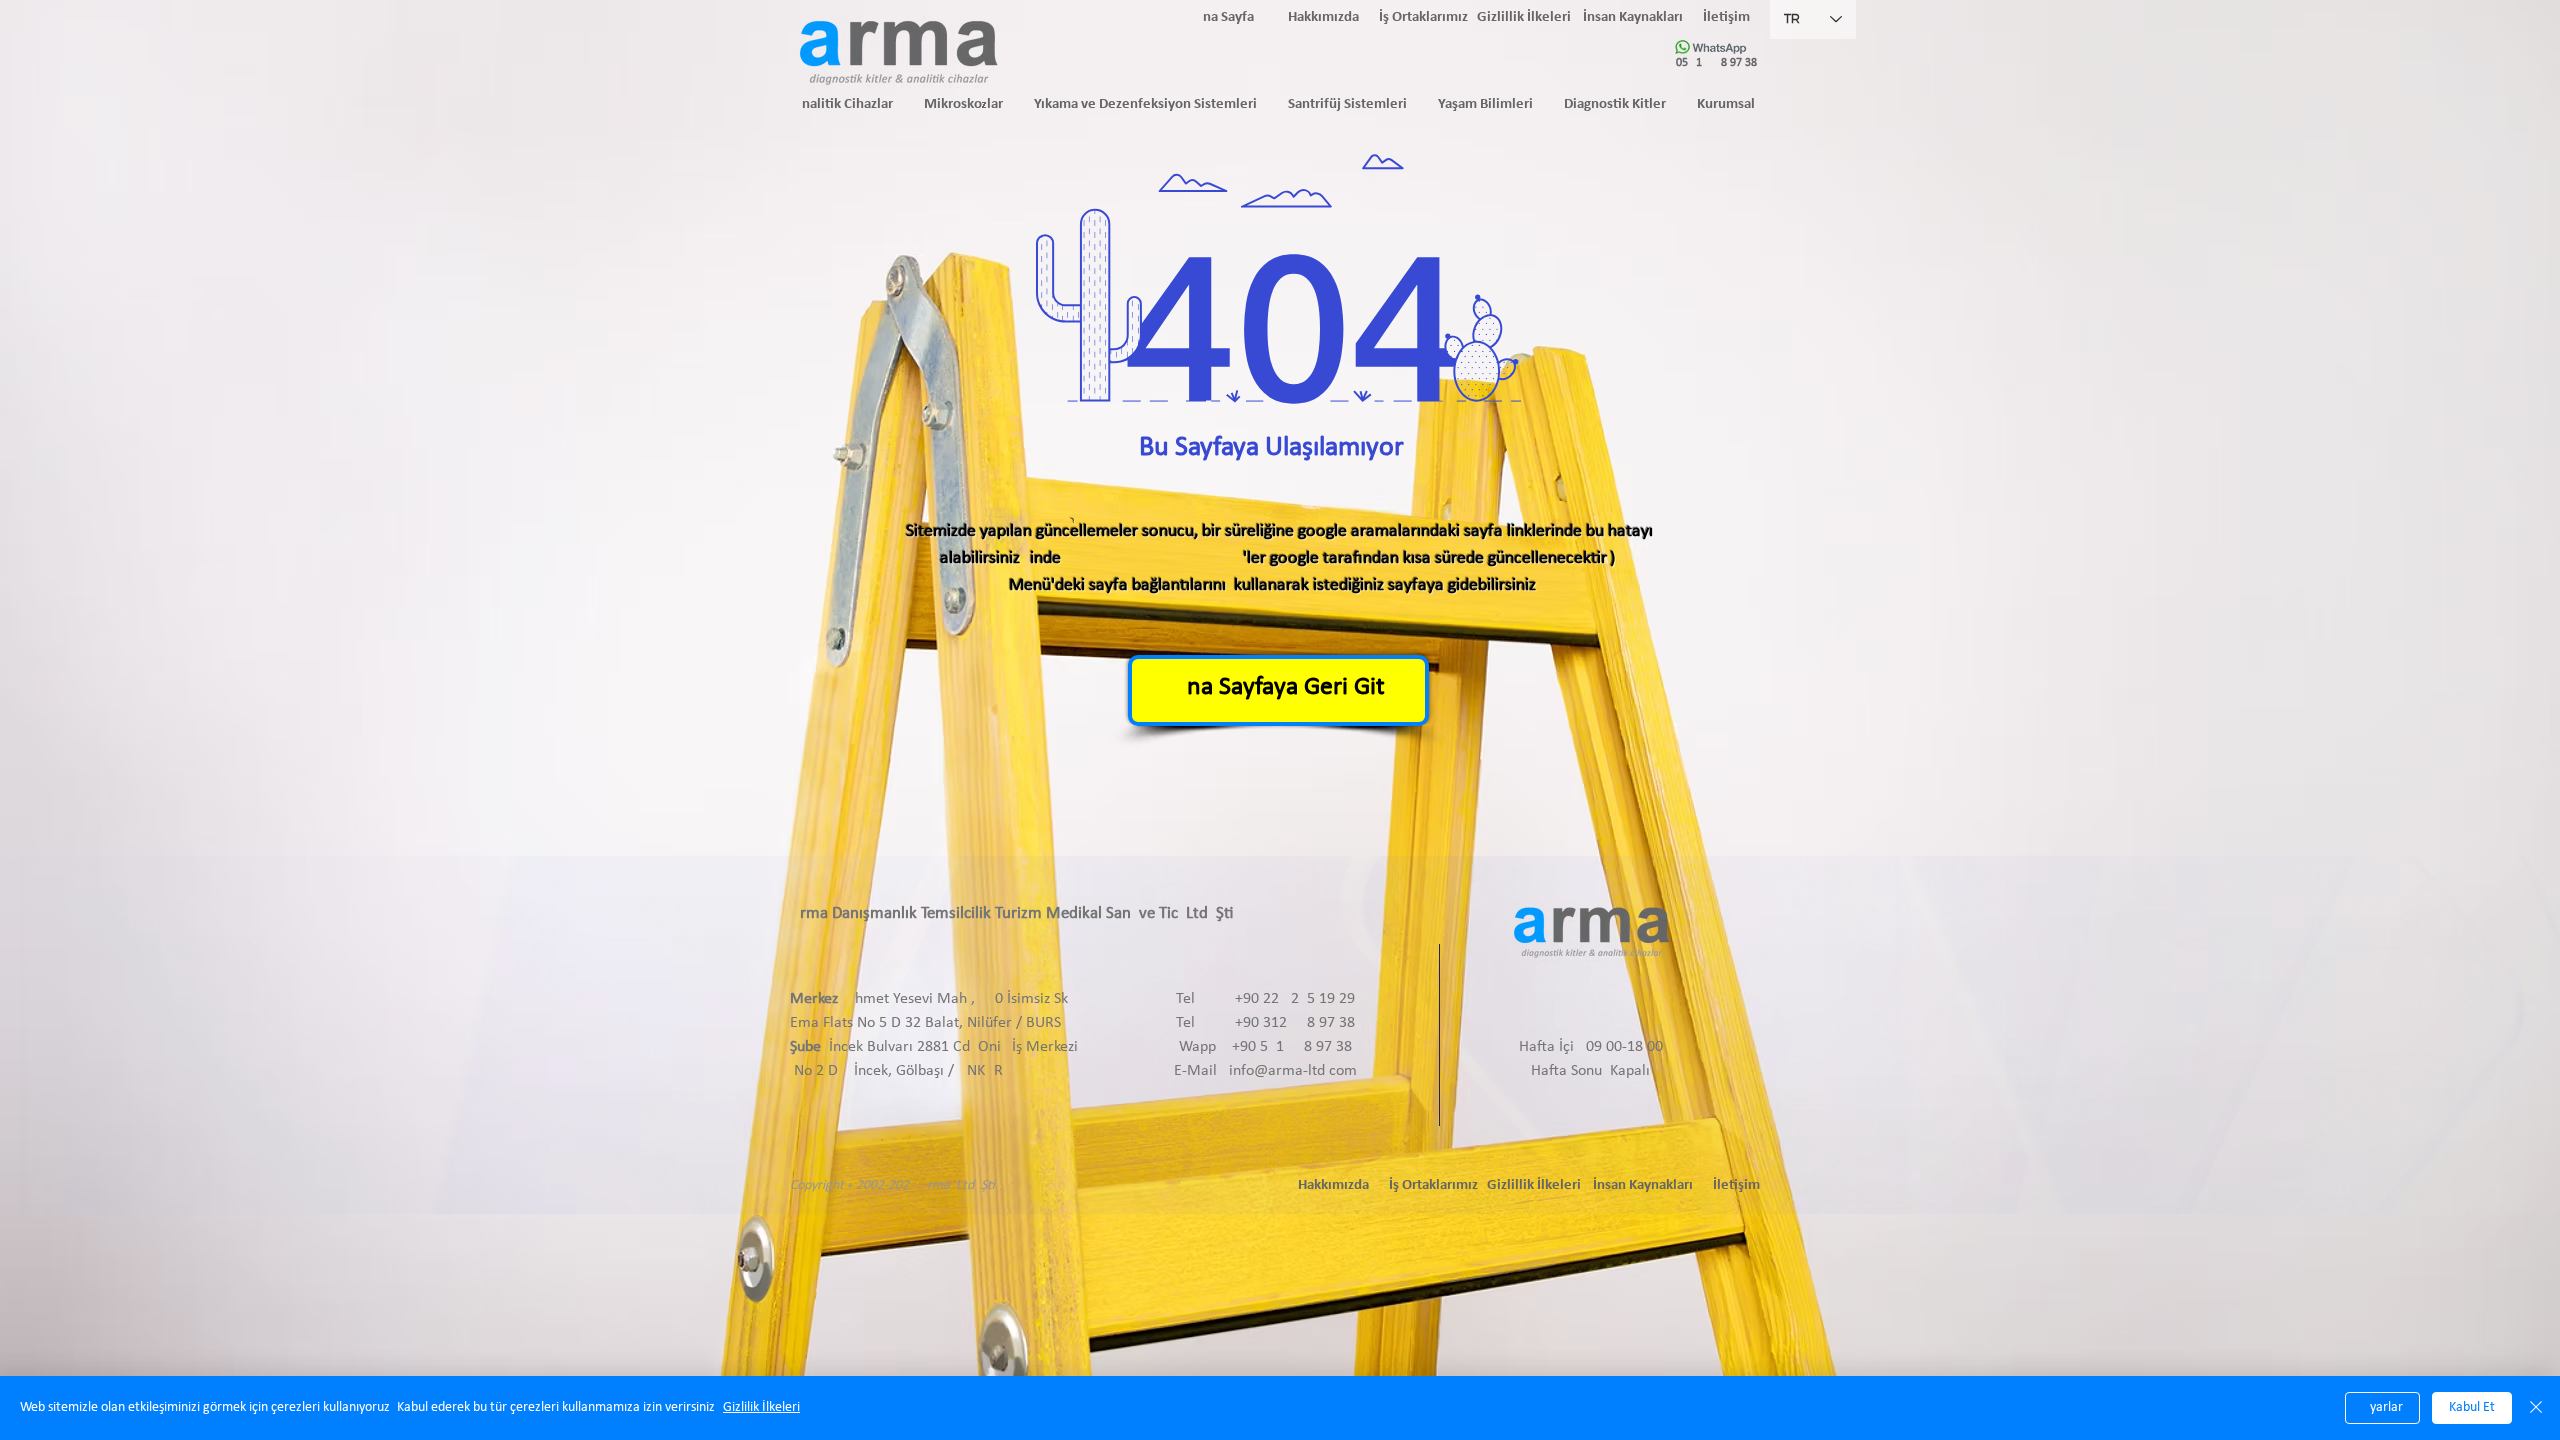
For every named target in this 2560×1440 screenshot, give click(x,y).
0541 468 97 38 (1716, 63)
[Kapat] (2536, 1408)
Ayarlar (2382, 1407)
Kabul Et (2472, 1407)
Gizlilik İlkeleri (761, 1407)
